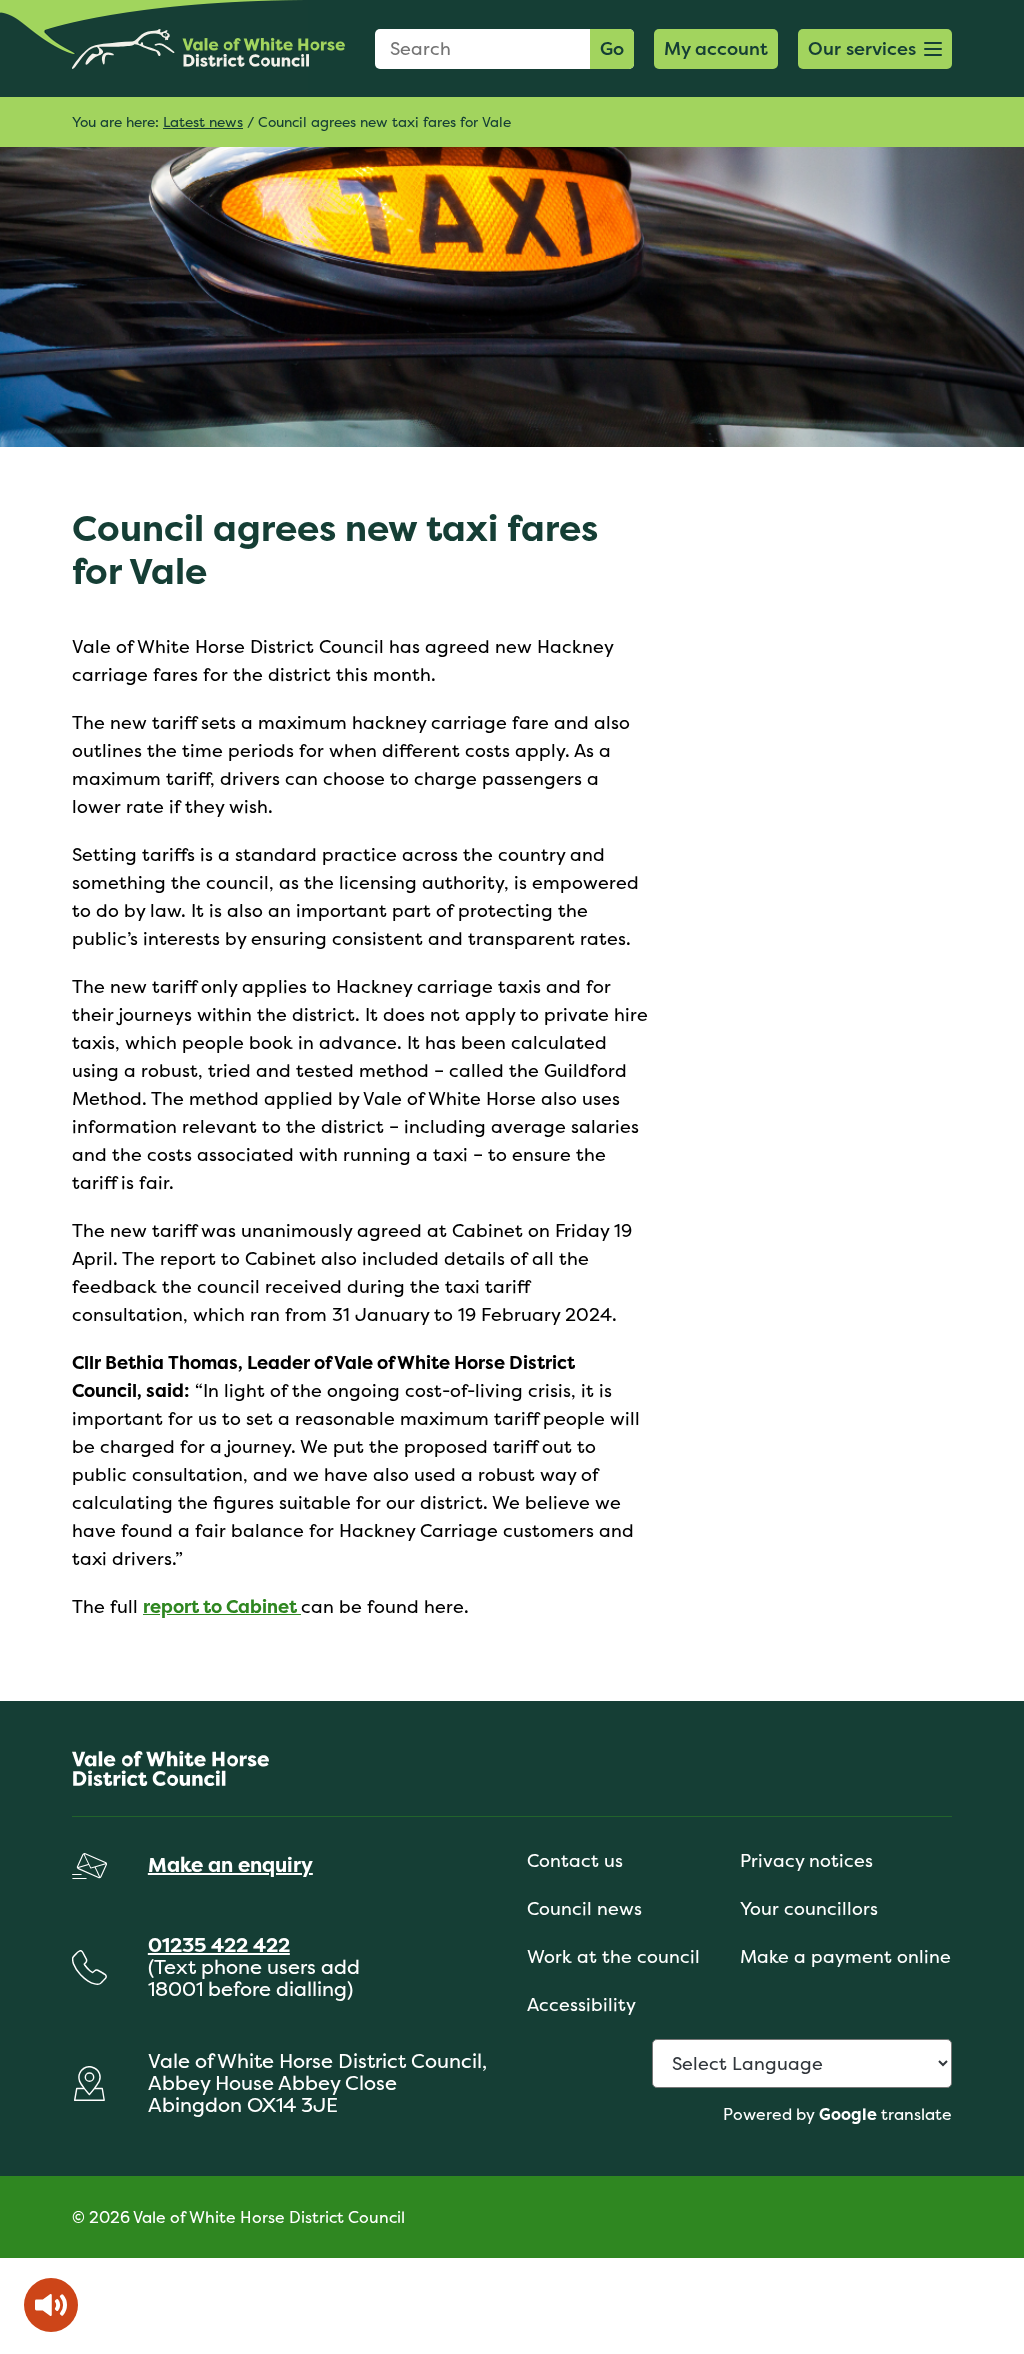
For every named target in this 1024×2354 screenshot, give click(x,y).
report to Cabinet (222, 1606)
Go (612, 48)
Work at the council (613, 1956)
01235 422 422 (219, 1944)
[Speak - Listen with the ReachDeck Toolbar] (51, 2305)
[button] (875, 49)
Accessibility (581, 2004)
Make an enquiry (230, 1864)
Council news (584, 1908)
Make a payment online (845, 1956)
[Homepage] (208, 48)
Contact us (575, 1860)
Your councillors (809, 1908)
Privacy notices (806, 1860)
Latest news (203, 121)
